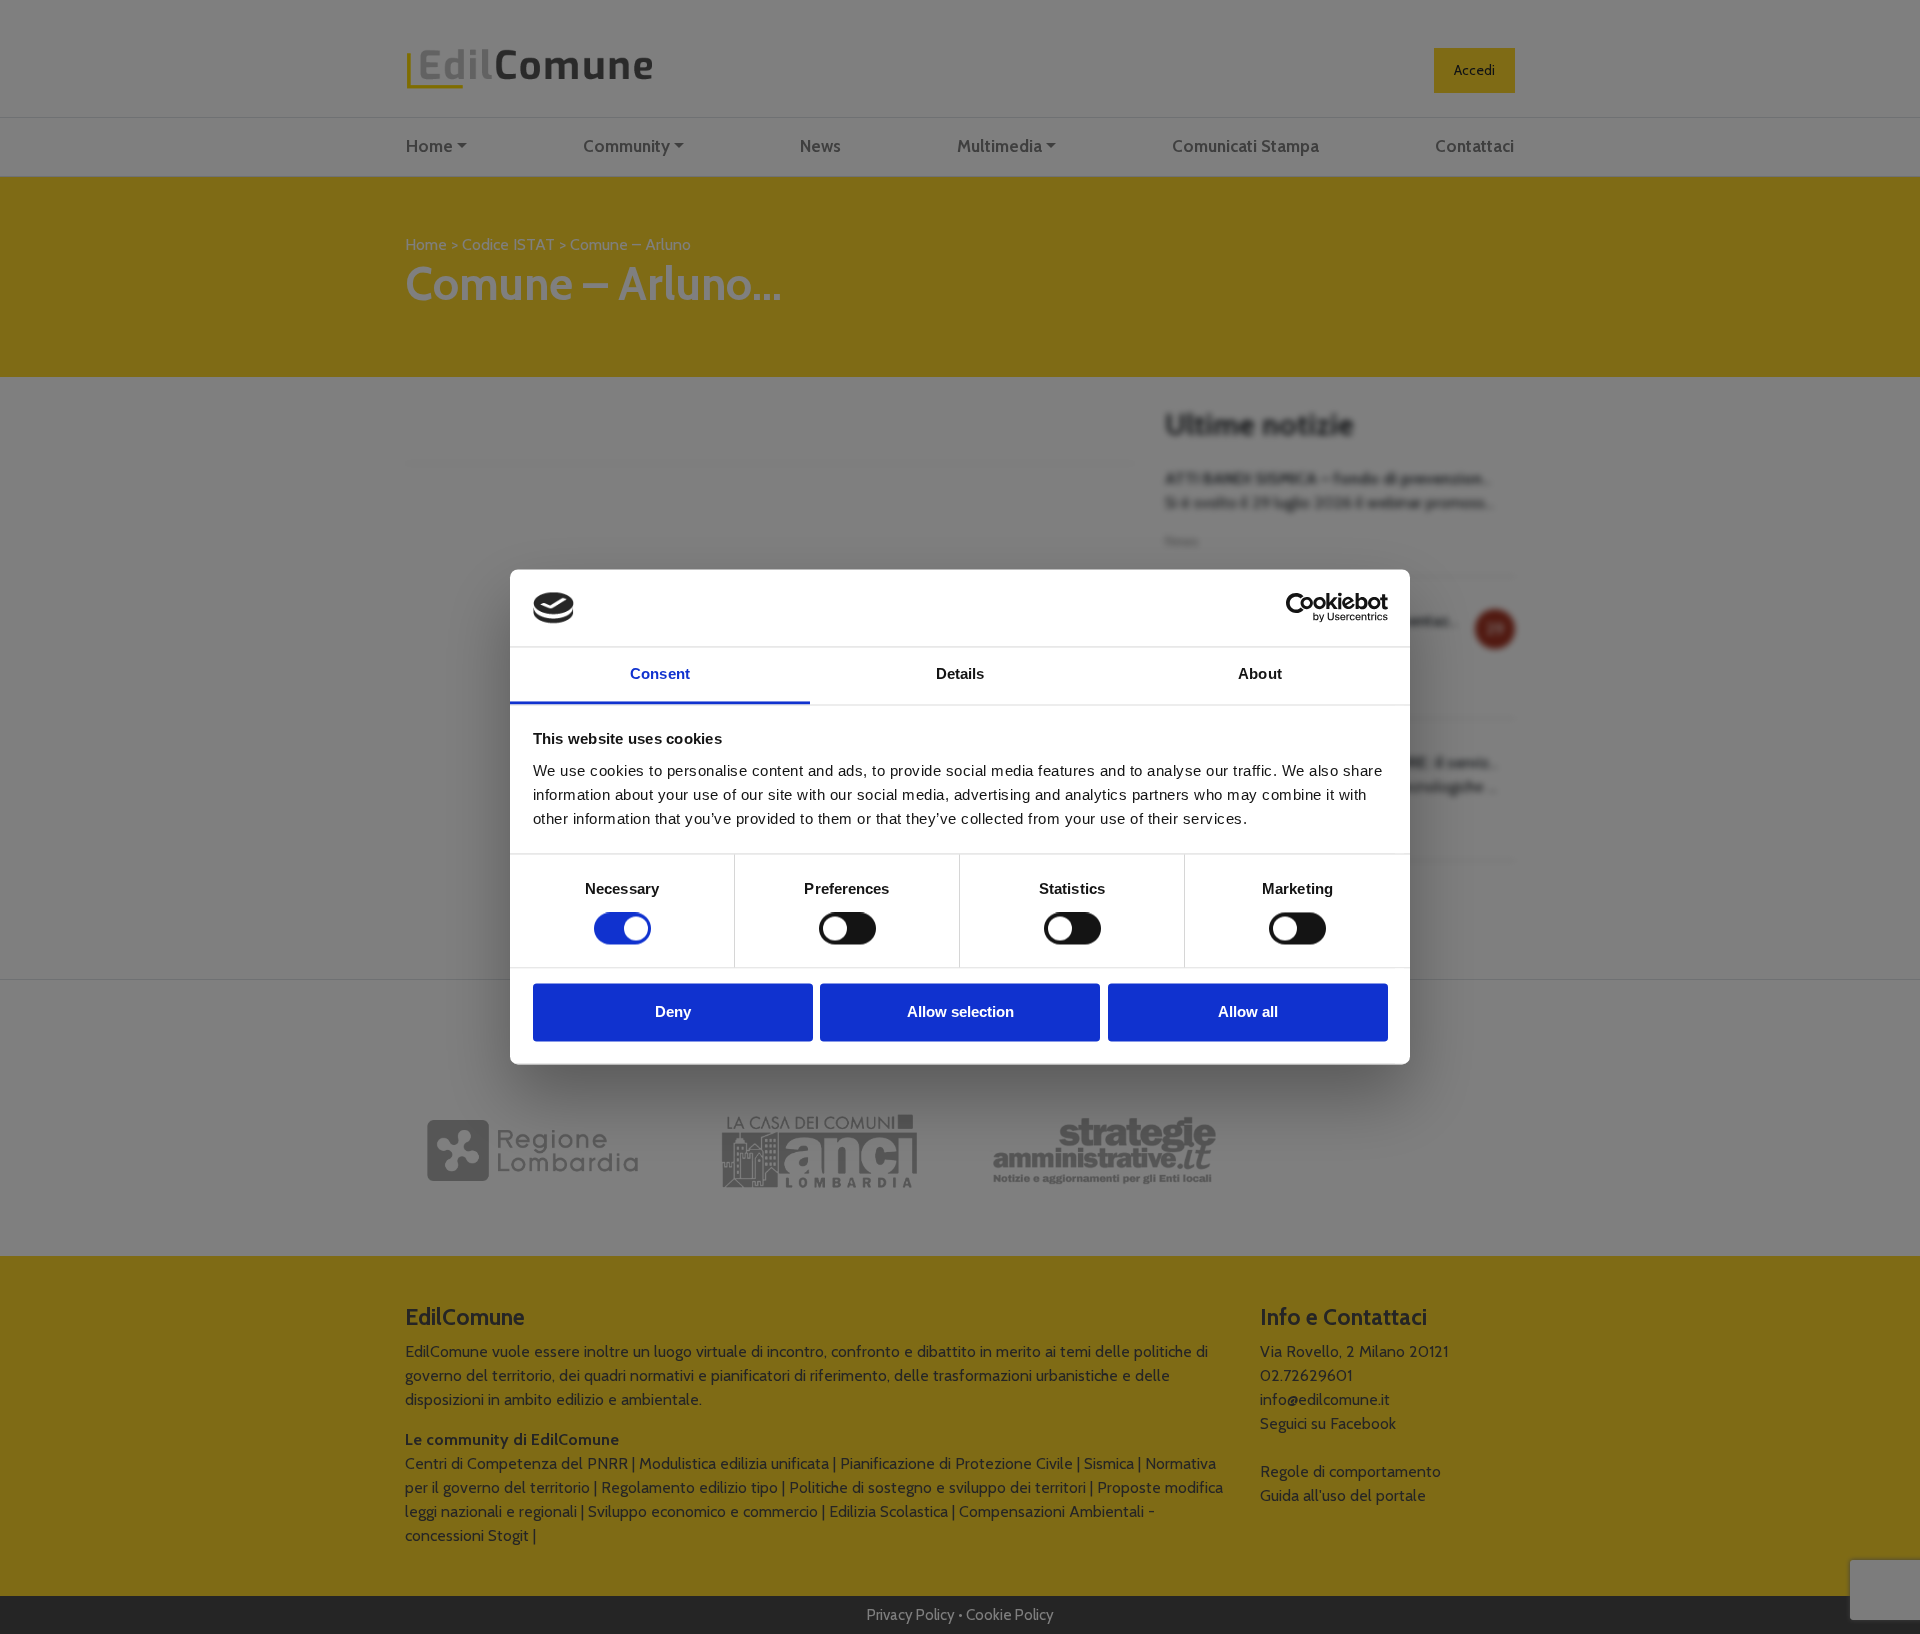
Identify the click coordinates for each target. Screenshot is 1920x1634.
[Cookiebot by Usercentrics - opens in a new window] (1300, 608)
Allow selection (960, 1011)
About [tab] (1260, 673)
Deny (673, 1011)
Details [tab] (960, 673)
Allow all (1248, 1011)
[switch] (847, 929)
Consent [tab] (660, 673)
